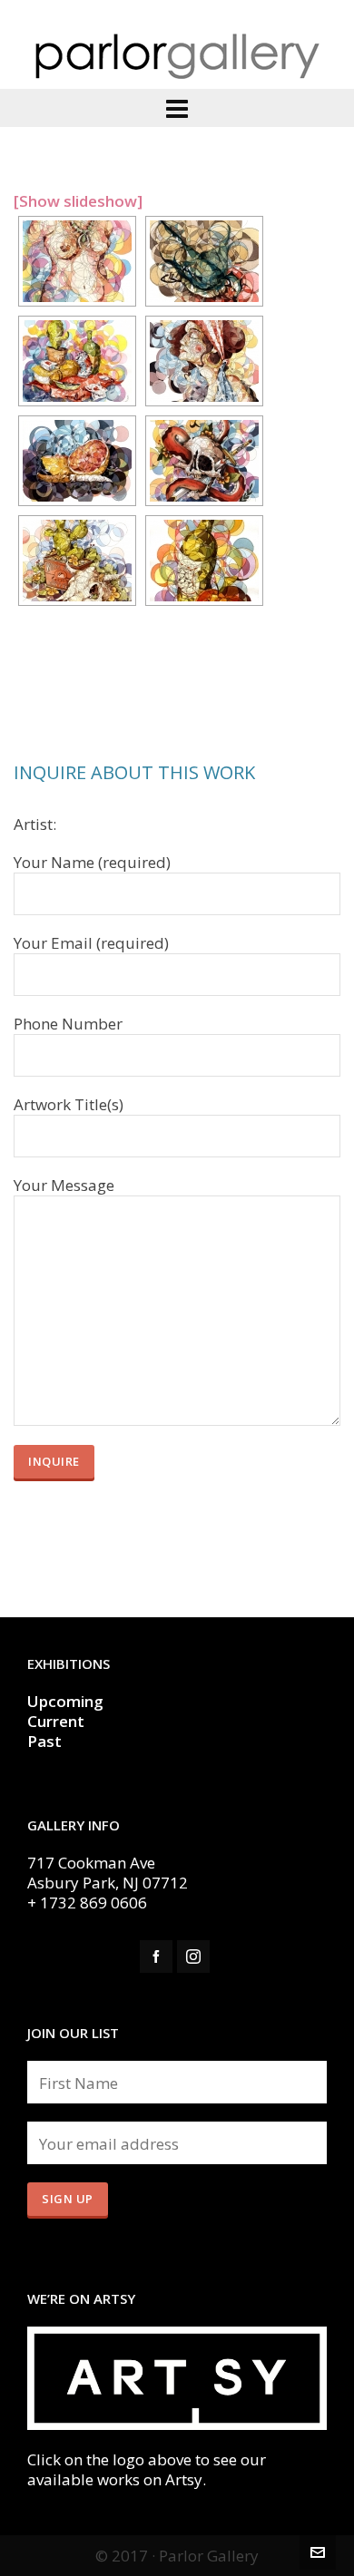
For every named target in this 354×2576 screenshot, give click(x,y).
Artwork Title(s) (69, 1105)
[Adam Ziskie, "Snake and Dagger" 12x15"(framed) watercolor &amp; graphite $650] (204, 461)
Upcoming (65, 1701)
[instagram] (193, 1956)
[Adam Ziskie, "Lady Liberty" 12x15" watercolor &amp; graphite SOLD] (204, 361)
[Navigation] (177, 108)
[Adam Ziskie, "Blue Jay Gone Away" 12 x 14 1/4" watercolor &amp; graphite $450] (204, 261)
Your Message (64, 1186)
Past (44, 1741)
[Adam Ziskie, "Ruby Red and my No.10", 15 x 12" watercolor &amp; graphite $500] (77, 461)
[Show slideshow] (78, 201)
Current (58, 1721)
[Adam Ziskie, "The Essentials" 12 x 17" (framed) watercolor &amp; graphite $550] (204, 561)
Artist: (35, 825)
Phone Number (68, 1024)
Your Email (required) (91, 943)
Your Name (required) (92, 863)
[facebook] (156, 1956)
